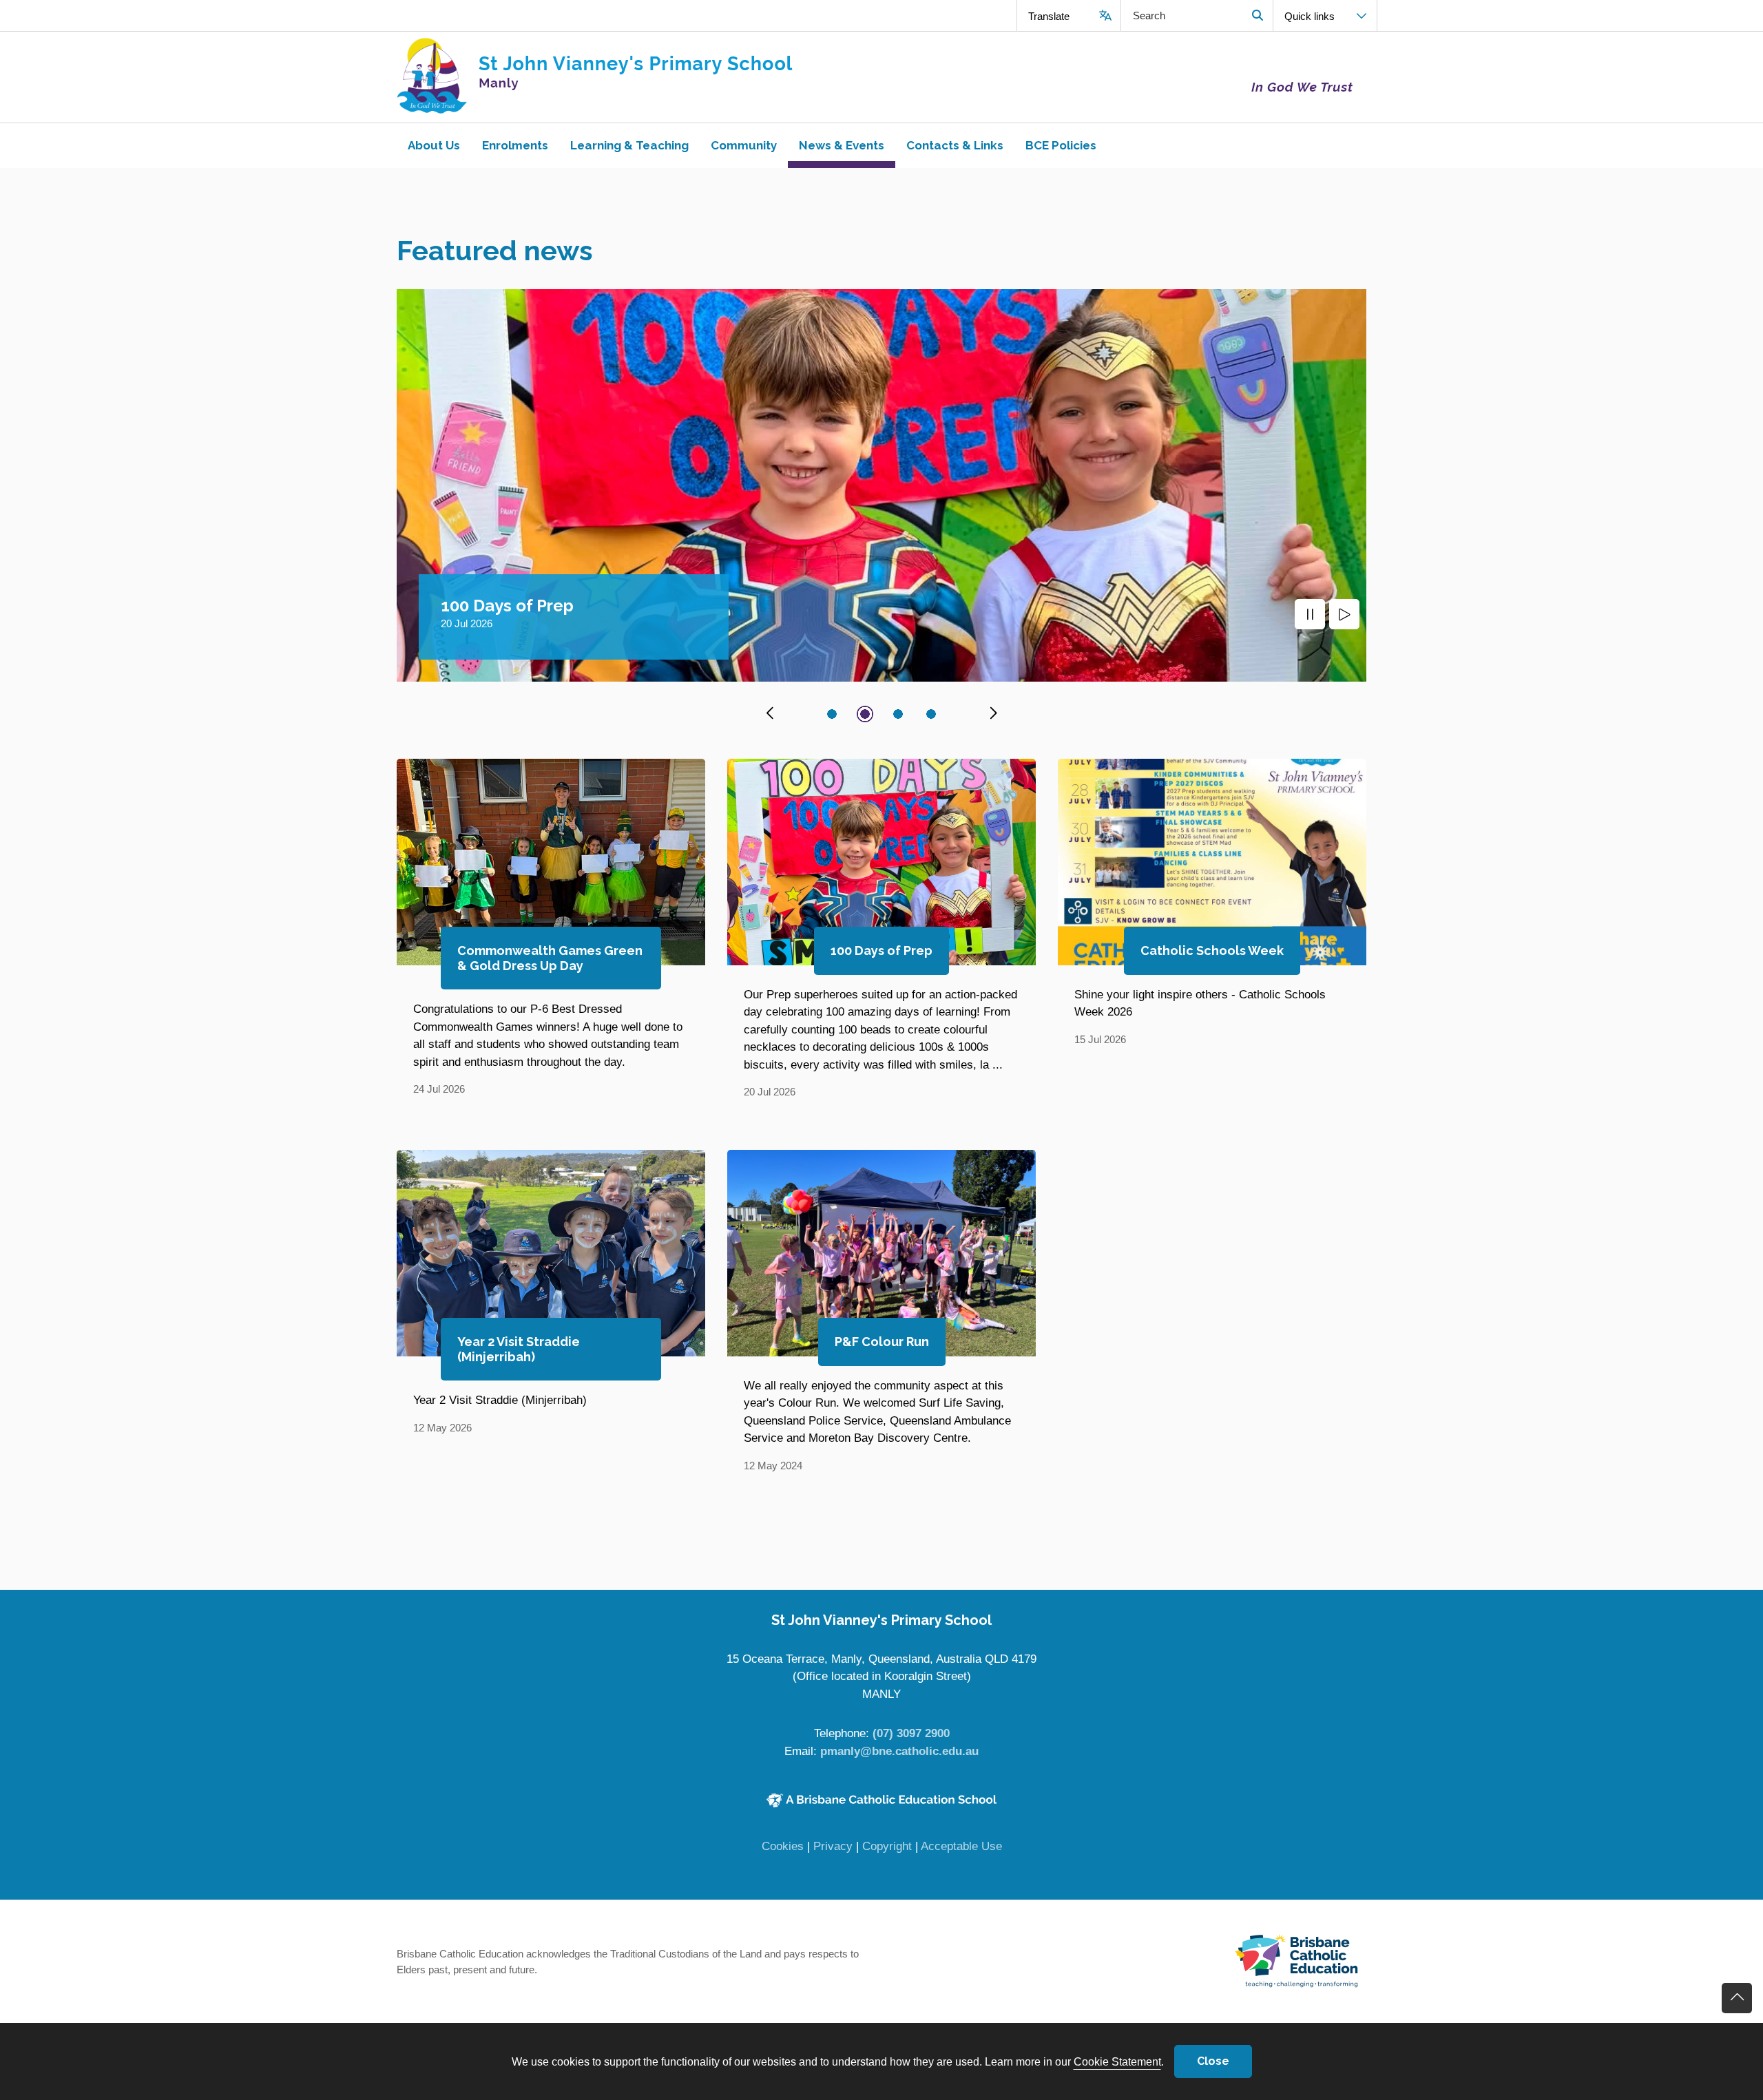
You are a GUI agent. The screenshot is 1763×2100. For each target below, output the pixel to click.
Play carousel (1344, 614)
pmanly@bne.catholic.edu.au (899, 1751)
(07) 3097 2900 (911, 1733)
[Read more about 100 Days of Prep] (574, 617)
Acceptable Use (961, 1846)
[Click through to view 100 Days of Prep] (881, 943)
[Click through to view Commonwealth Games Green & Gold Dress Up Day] (551, 943)
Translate (1049, 16)
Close (1213, 2061)
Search (1257, 15)
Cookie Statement (1117, 2061)
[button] (832, 713)
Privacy (833, 1846)
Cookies (783, 1846)
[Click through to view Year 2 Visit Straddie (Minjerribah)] (551, 1326)
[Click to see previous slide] (771, 713)
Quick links (1310, 16)
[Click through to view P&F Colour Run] (881, 1326)
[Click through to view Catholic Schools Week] (1212, 943)
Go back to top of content (1737, 1998)
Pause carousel (1310, 614)
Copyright (887, 1846)
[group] (881, 485)
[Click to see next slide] (992, 713)
